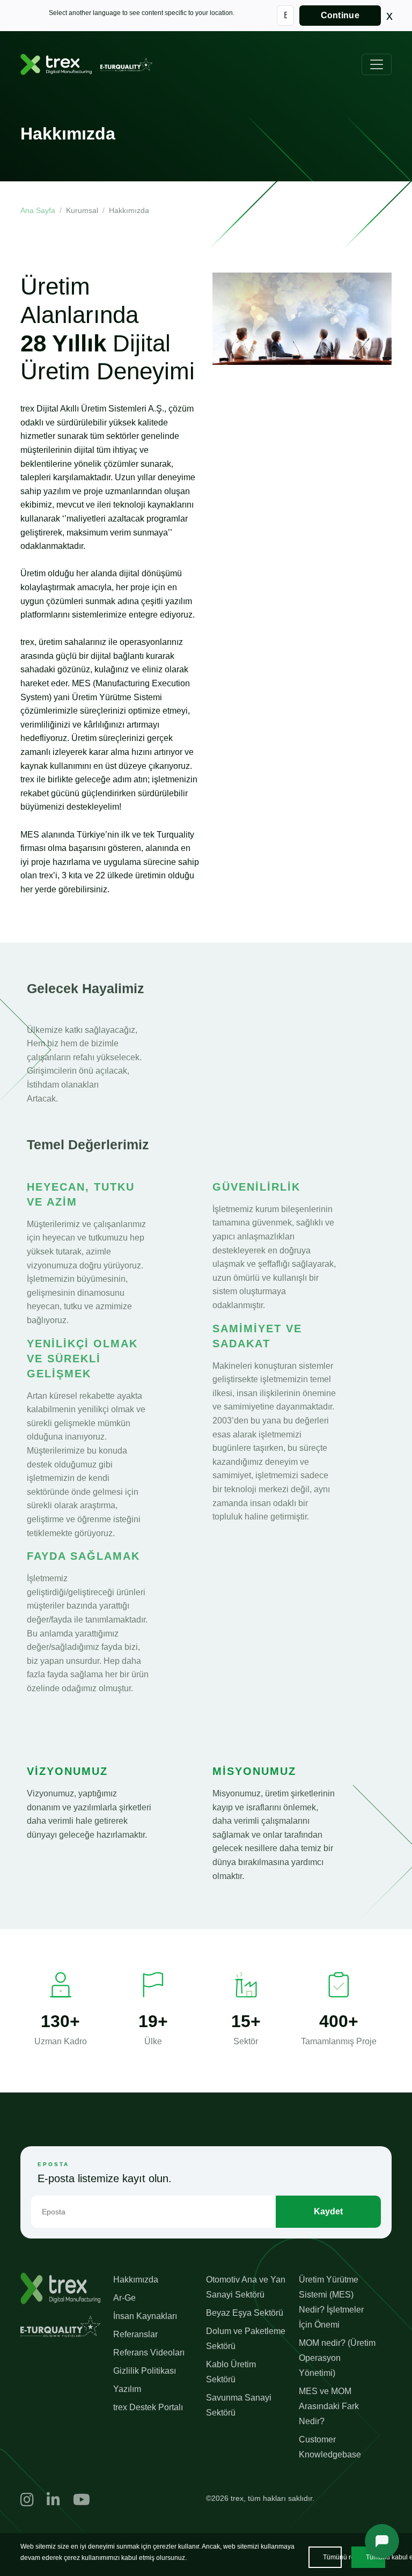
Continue (340, 15)
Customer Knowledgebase (330, 2447)
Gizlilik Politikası (145, 2371)
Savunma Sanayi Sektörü (239, 2405)
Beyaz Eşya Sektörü (245, 2313)
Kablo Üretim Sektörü (231, 2372)
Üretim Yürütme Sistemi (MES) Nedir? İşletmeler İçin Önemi (331, 2302)
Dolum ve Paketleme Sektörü (246, 2339)
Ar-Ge (124, 2298)
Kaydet (328, 2211)
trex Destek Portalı (148, 2407)
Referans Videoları (149, 2353)
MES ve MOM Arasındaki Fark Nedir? (329, 2406)
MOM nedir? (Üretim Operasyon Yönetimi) (337, 2358)
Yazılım (127, 2389)
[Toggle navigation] (377, 64)
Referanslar (135, 2334)
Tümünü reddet (332, 2557)
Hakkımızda (136, 2280)
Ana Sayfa (38, 210)
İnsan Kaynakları (145, 2316)
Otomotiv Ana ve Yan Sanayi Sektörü (246, 2287)
